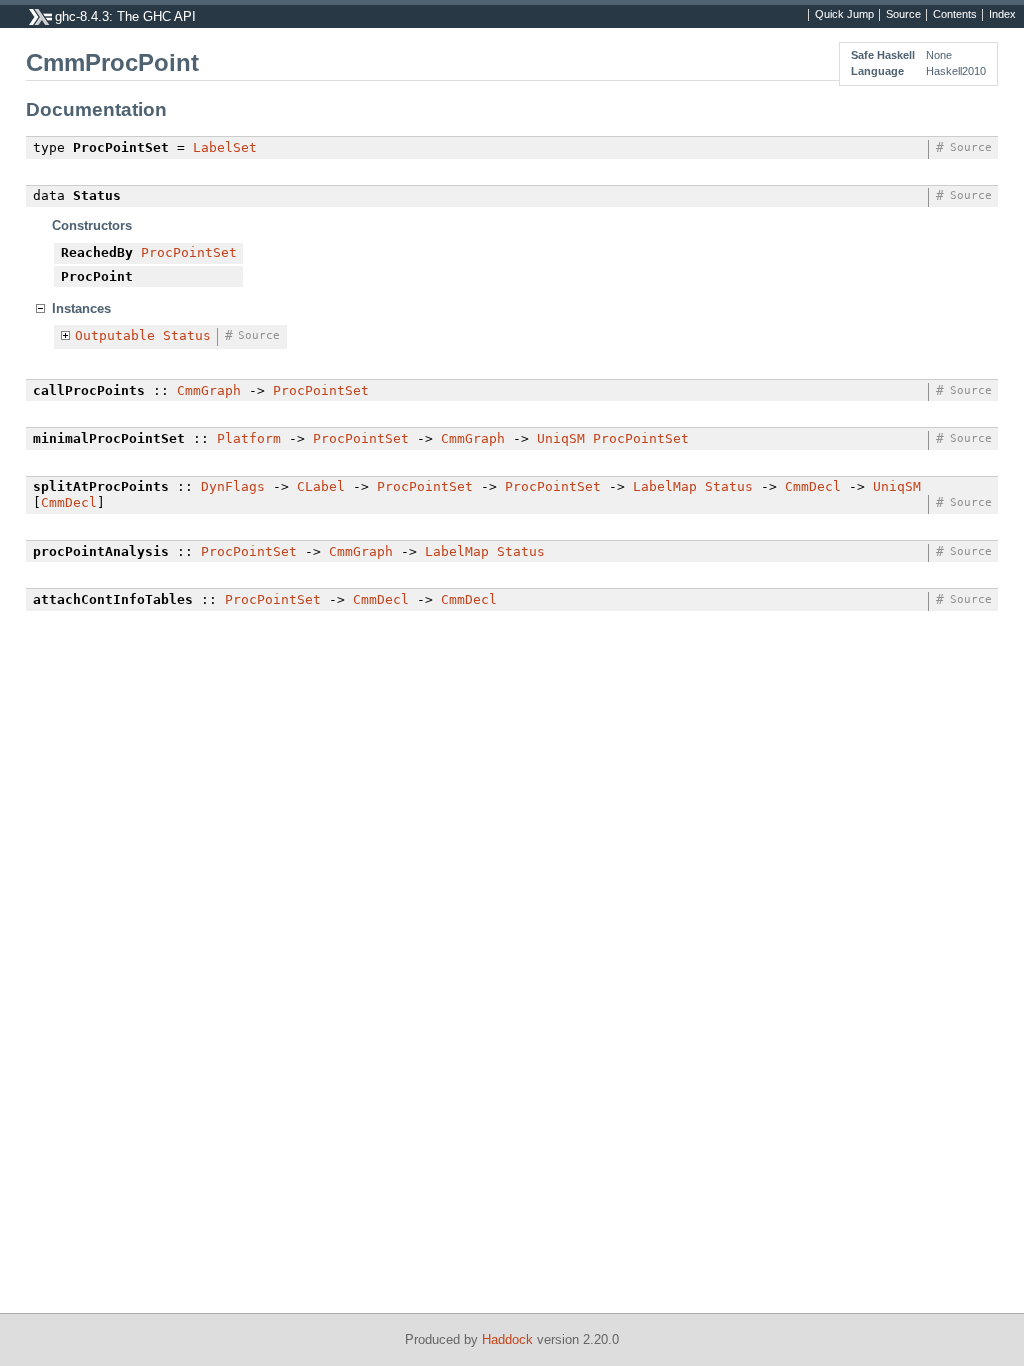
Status (187, 335)
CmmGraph (209, 390)
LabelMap (665, 486)
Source (903, 15)
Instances (81, 308)
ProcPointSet (189, 252)
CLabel (321, 486)
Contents (955, 15)
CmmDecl (813, 486)
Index (1002, 15)
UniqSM (561, 438)
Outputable (115, 335)
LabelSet (225, 147)
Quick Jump (844, 15)
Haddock (507, 1339)
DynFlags (233, 486)
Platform (249, 438)
